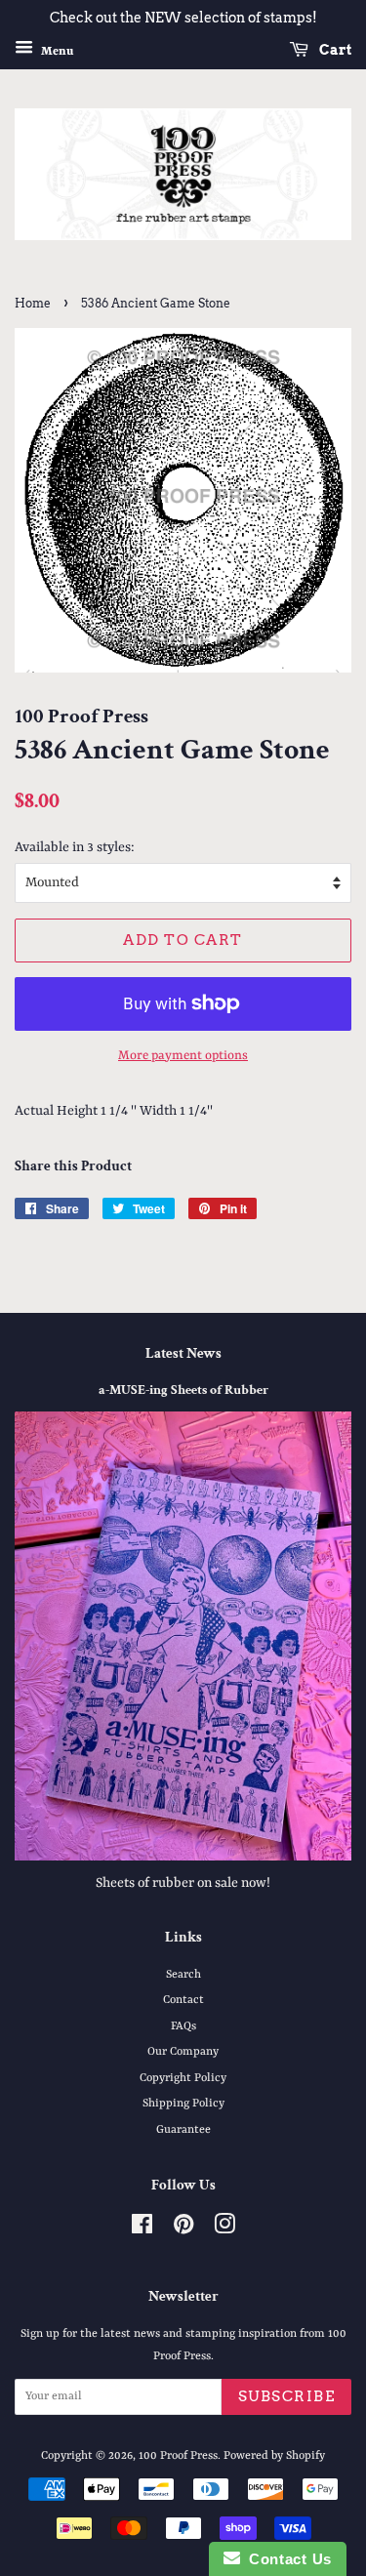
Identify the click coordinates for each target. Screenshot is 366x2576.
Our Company (183, 2052)
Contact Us (286, 2559)
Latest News (183, 1353)
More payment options (183, 1056)
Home (33, 303)
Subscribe (287, 2396)
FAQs (183, 2026)
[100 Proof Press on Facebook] (142, 2229)
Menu (56, 51)
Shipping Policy (183, 2104)
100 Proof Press (178, 2456)
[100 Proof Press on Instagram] (224, 2229)
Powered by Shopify (274, 2456)
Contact (183, 2000)
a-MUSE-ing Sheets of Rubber (183, 1390)
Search (183, 1975)
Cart (334, 50)
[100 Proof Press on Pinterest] (183, 2229)
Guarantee (183, 2130)
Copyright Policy (183, 2078)
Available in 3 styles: (75, 847)
